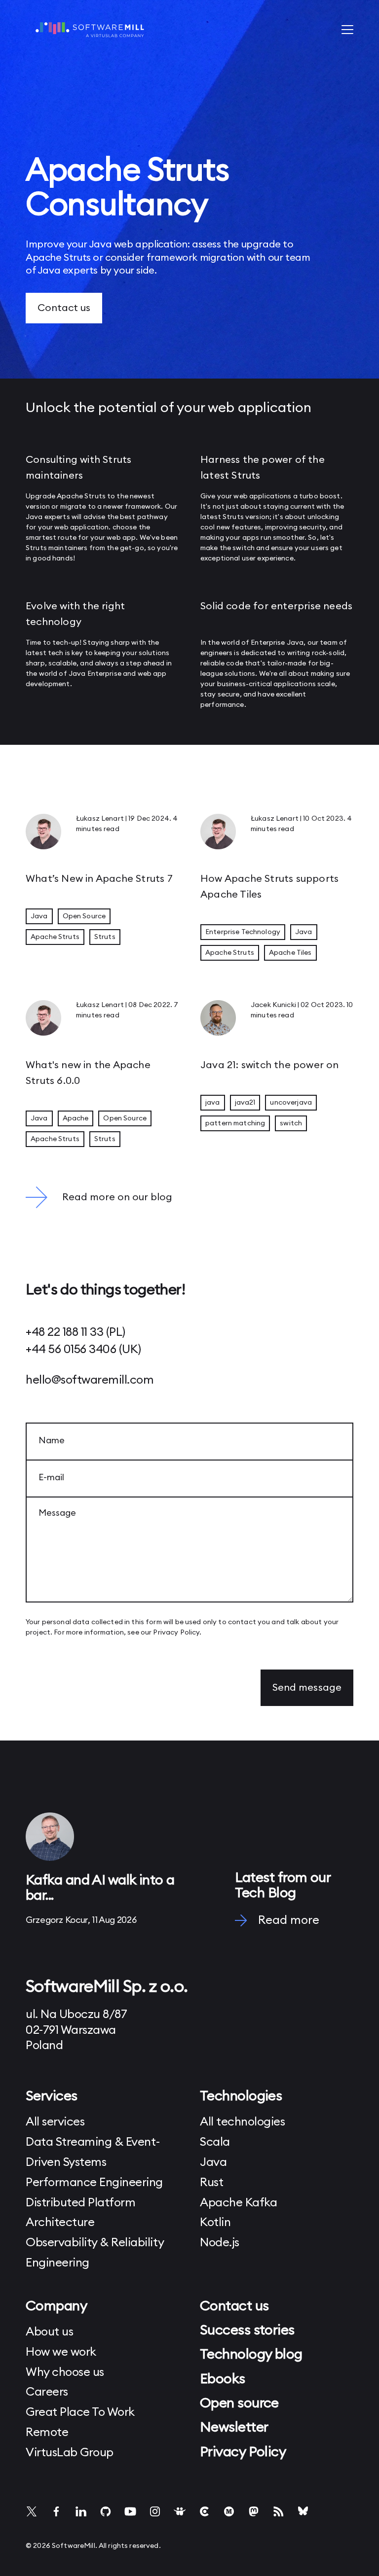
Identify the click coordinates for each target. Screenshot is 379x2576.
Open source (239, 2403)
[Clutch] (204, 2511)
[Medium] (229, 2511)
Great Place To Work (80, 2412)
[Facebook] (56, 2511)
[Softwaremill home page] (90, 30)
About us (49, 2332)
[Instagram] (155, 2511)
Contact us (64, 308)
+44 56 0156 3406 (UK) (83, 1350)
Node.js (220, 2243)
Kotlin (215, 2223)
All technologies (242, 2122)
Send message (307, 1688)
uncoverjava (291, 1103)
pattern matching (235, 1123)
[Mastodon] (254, 2511)
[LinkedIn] (81, 2511)
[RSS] (278, 2511)
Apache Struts (55, 937)
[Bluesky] (303, 2511)
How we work (61, 2352)
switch (291, 1123)
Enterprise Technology (243, 932)
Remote (47, 2433)
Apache (76, 1118)
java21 (245, 1103)
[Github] (106, 2511)
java (213, 1103)
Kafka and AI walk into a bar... (100, 1888)
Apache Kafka (238, 2203)
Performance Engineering (94, 2183)
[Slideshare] (180, 2511)
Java (34, 517)
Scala (215, 2142)
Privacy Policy (176, 1633)
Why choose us (65, 2372)
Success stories (247, 2330)
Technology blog (251, 2354)
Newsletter (234, 2427)
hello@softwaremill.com (90, 1380)
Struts (105, 937)
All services (55, 2122)
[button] (347, 30)
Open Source (84, 916)
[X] (32, 2511)
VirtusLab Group (70, 2453)
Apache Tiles (290, 953)
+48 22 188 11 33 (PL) (76, 1332)
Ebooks (223, 2379)
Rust (211, 2183)
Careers (47, 2392)
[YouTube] (130, 2511)
